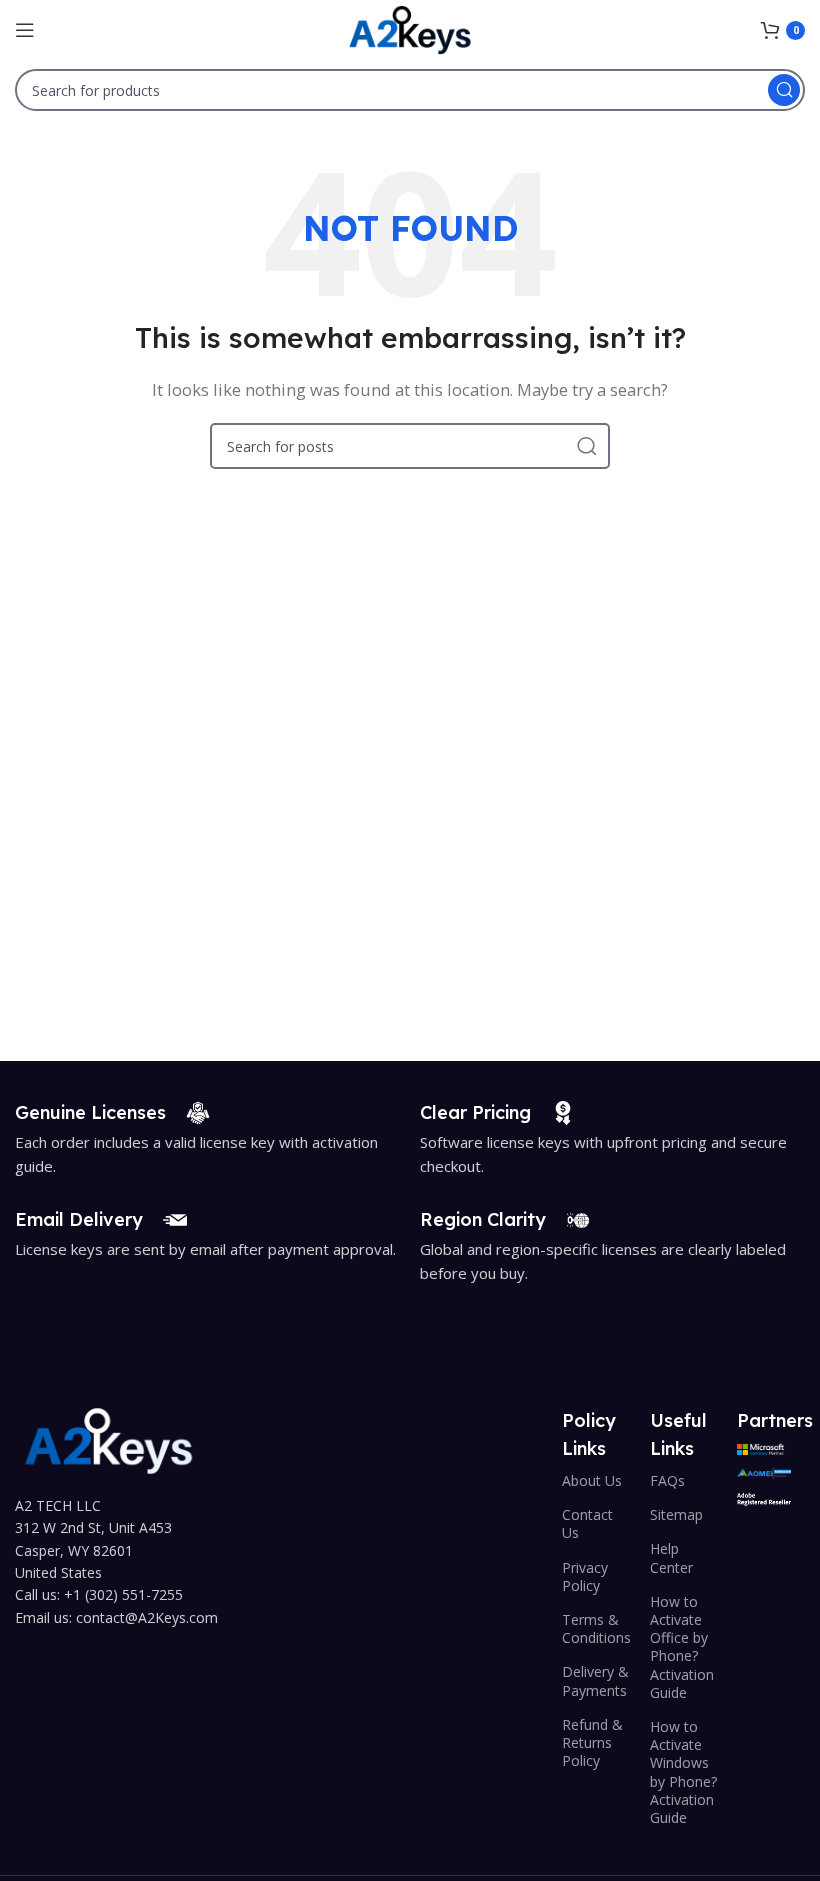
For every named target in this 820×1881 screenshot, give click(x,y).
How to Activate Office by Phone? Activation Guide (682, 1647)
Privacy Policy (585, 1576)
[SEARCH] (784, 90)
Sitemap (676, 1514)
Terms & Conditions (596, 1628)
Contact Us (587, 1523)
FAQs (667, 1480)
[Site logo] (410, 28)
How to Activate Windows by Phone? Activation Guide (683, 1772)
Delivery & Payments (595, 1680)
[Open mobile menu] (25, 30)
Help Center (671, 1557)
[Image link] (108, 1439)
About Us (592, 1480)
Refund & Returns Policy (592, 1742)
